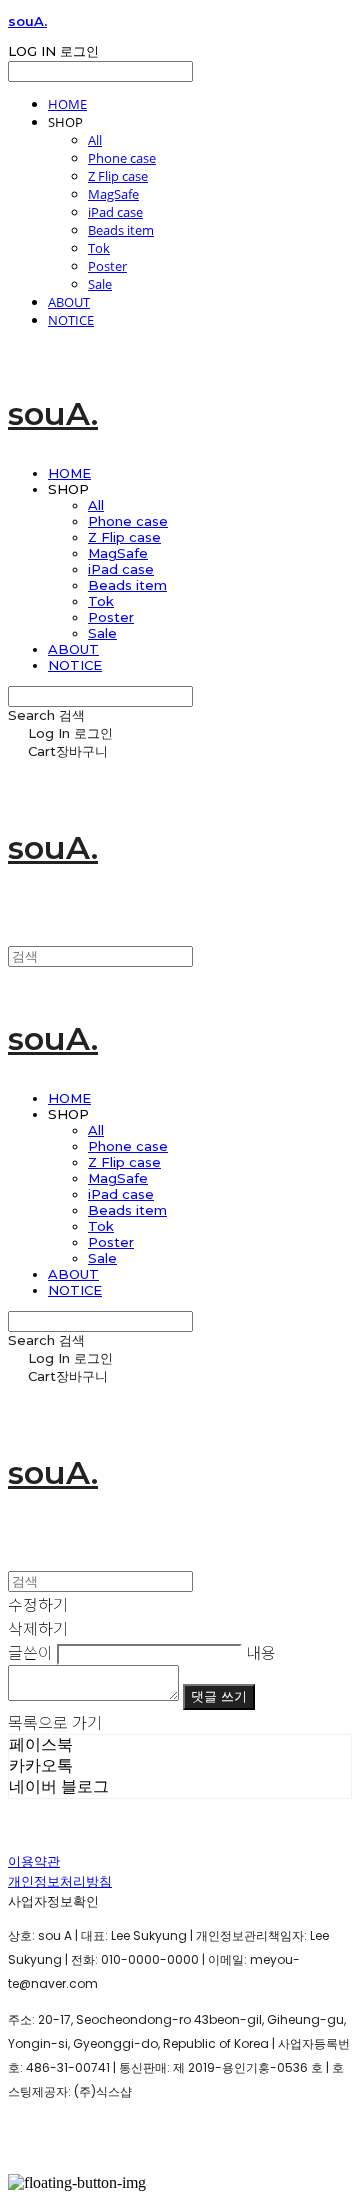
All (95, 140)
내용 (261, 1652)
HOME (67, 104)
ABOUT (69, 302)
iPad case (115, 212)
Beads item (121, 230)
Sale (100, 284)
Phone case (122, 158)
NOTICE (71, 320)
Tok (99, 248)
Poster (107, 266)
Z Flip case (118, 176)
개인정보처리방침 (60, 1881)
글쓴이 (30, 1652)
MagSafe (113, 194)
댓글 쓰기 (219, 1696)
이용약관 (34, 1861)
